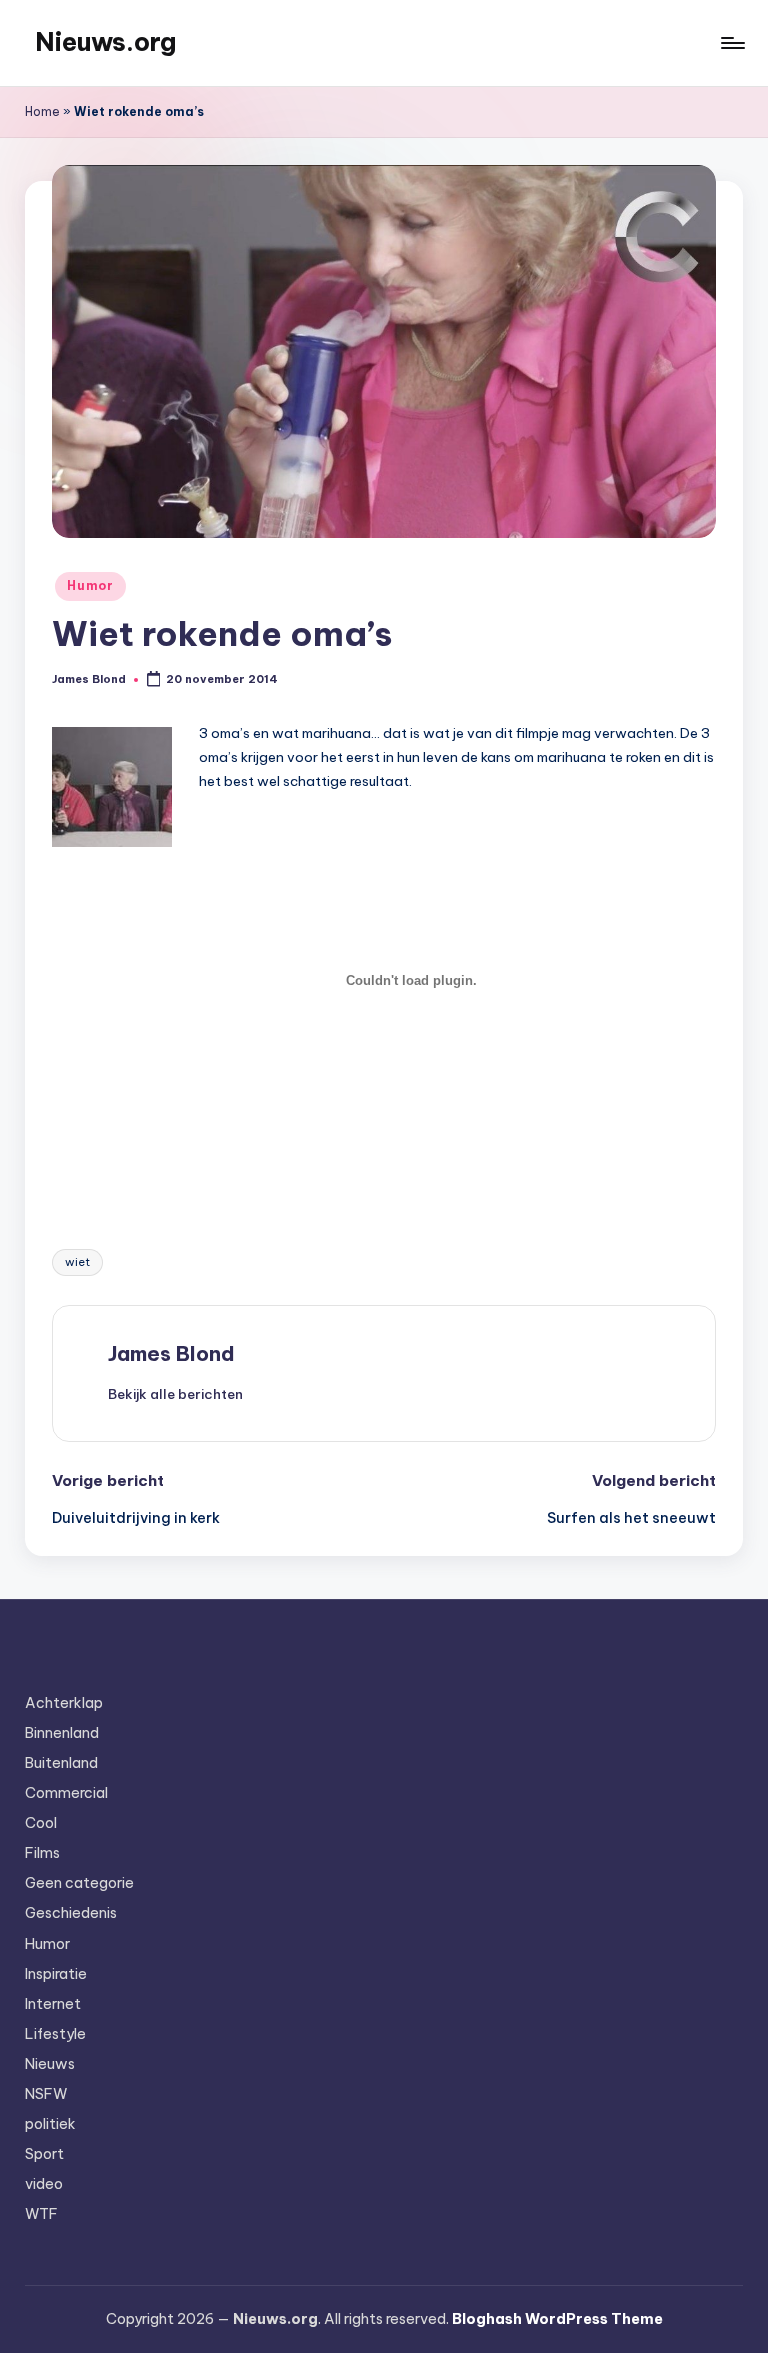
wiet (77, 1262)
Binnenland (62, 1733)
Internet (53, 2004)
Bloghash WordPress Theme (557, 2319)
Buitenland (61, 1763)
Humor (90, 585)
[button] (175, 1394)
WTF (41, 2214)
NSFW (46, 2094)
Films (42, 1853)
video (44, 2184)
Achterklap (64, 1703)
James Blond (171, 1353)
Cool (41, 1823)
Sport (44, 2154)
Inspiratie (56, 1974)
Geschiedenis (71, 1913)
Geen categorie (79, 1883)
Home (42, 111)
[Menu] (731, 43)
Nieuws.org (105, 42)
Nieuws (50, 2064)
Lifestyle (55, 2034)
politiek (50, 2124)
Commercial (66, 1793)
